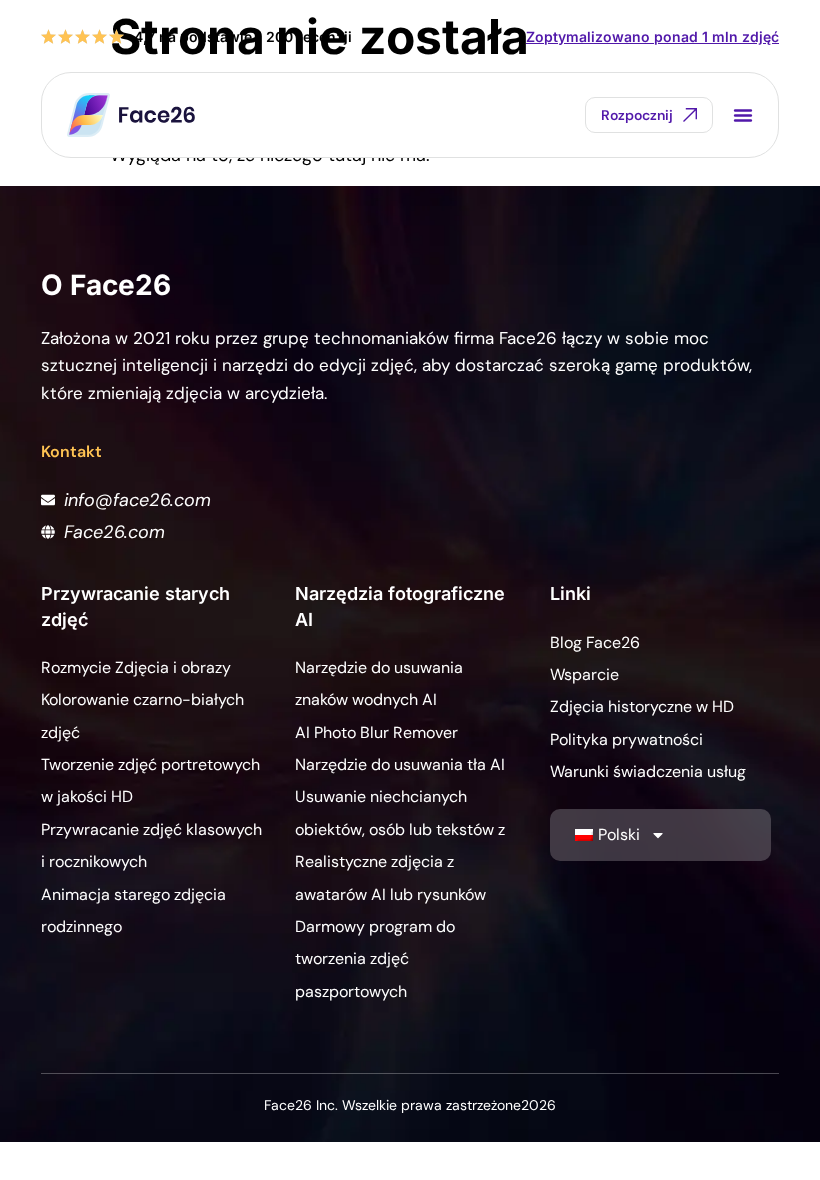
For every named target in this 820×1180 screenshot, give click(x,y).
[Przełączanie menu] (743, 115)
